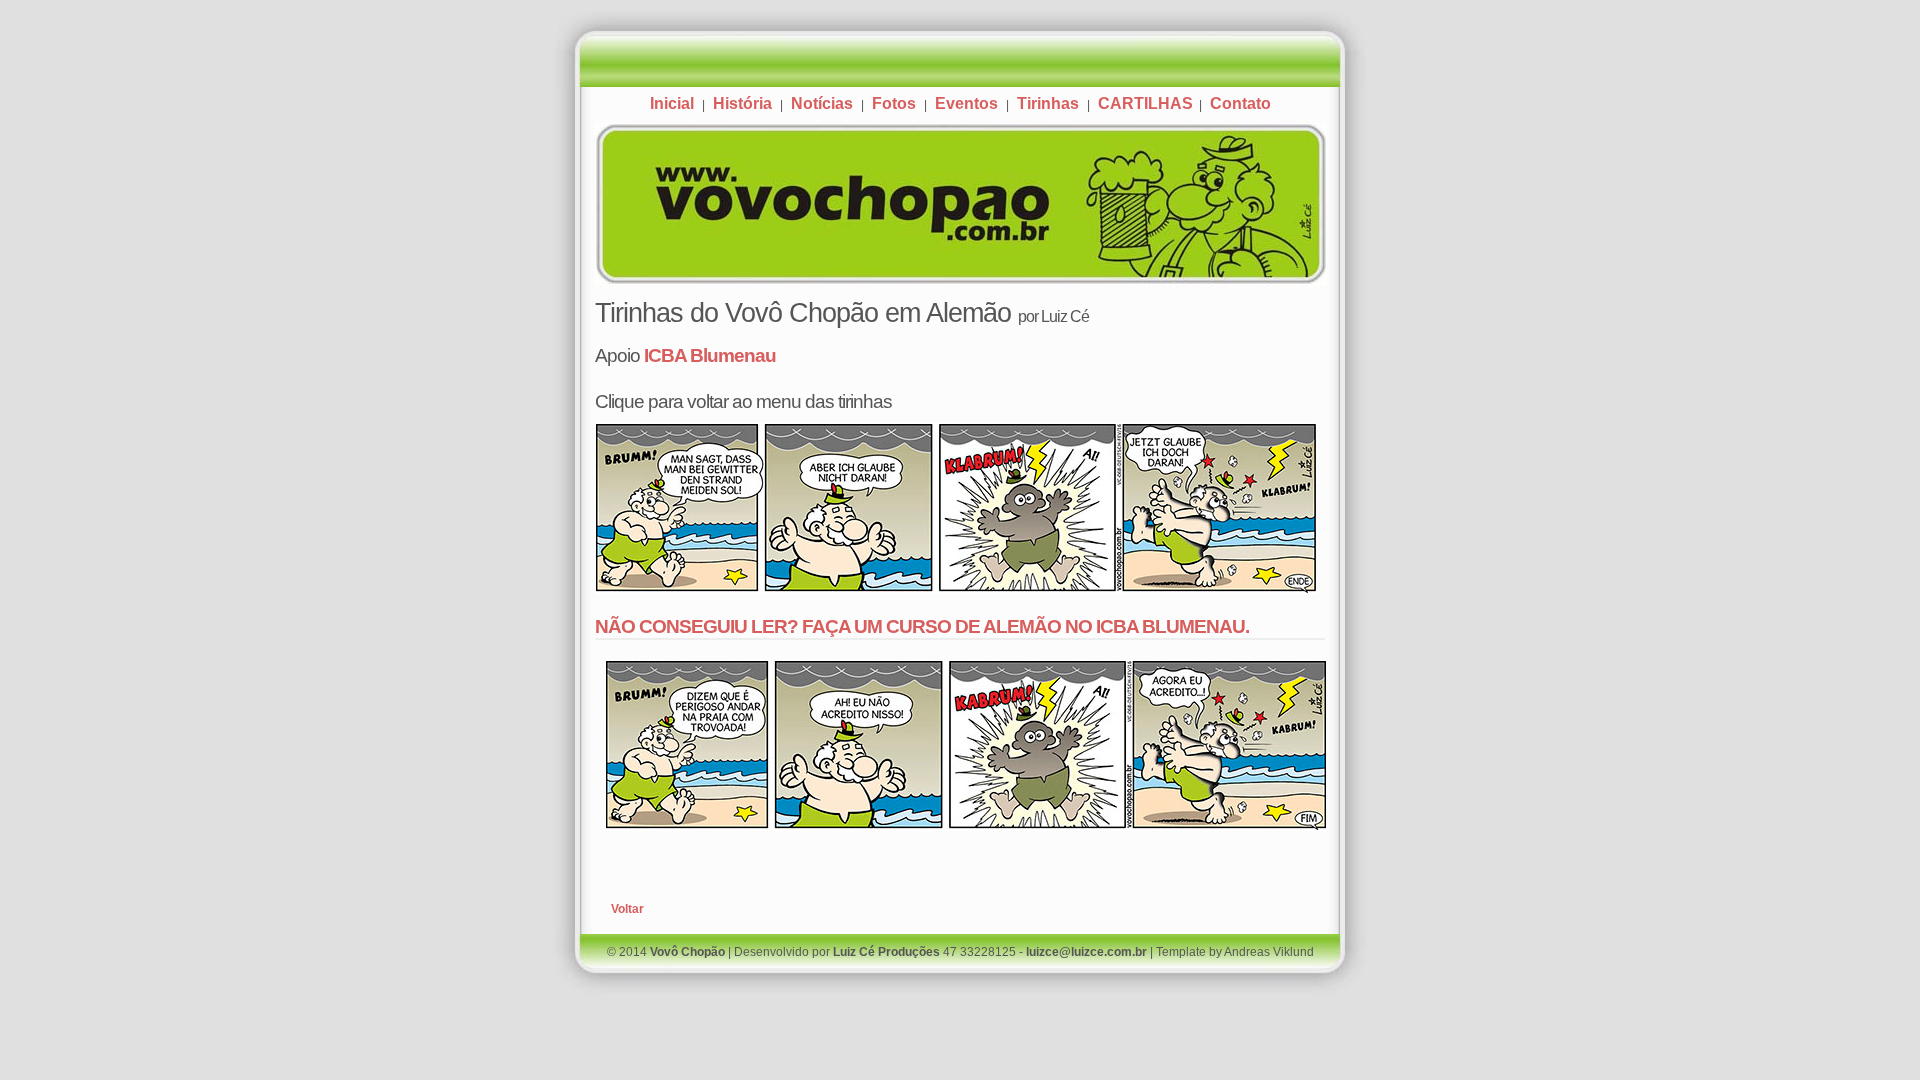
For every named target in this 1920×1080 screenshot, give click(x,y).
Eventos (966, 103)
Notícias (822, 103)
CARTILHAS (1147, 103)
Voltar (627, 909)
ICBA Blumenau (710, 355)
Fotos (894, 103)
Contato (1240, 103)
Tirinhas (1048, 103)
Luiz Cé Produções (886, 952)
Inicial (672, 103)
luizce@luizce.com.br (1086, 952)
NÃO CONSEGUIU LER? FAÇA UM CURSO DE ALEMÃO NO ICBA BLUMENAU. (922, 626)
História (742, 103)
